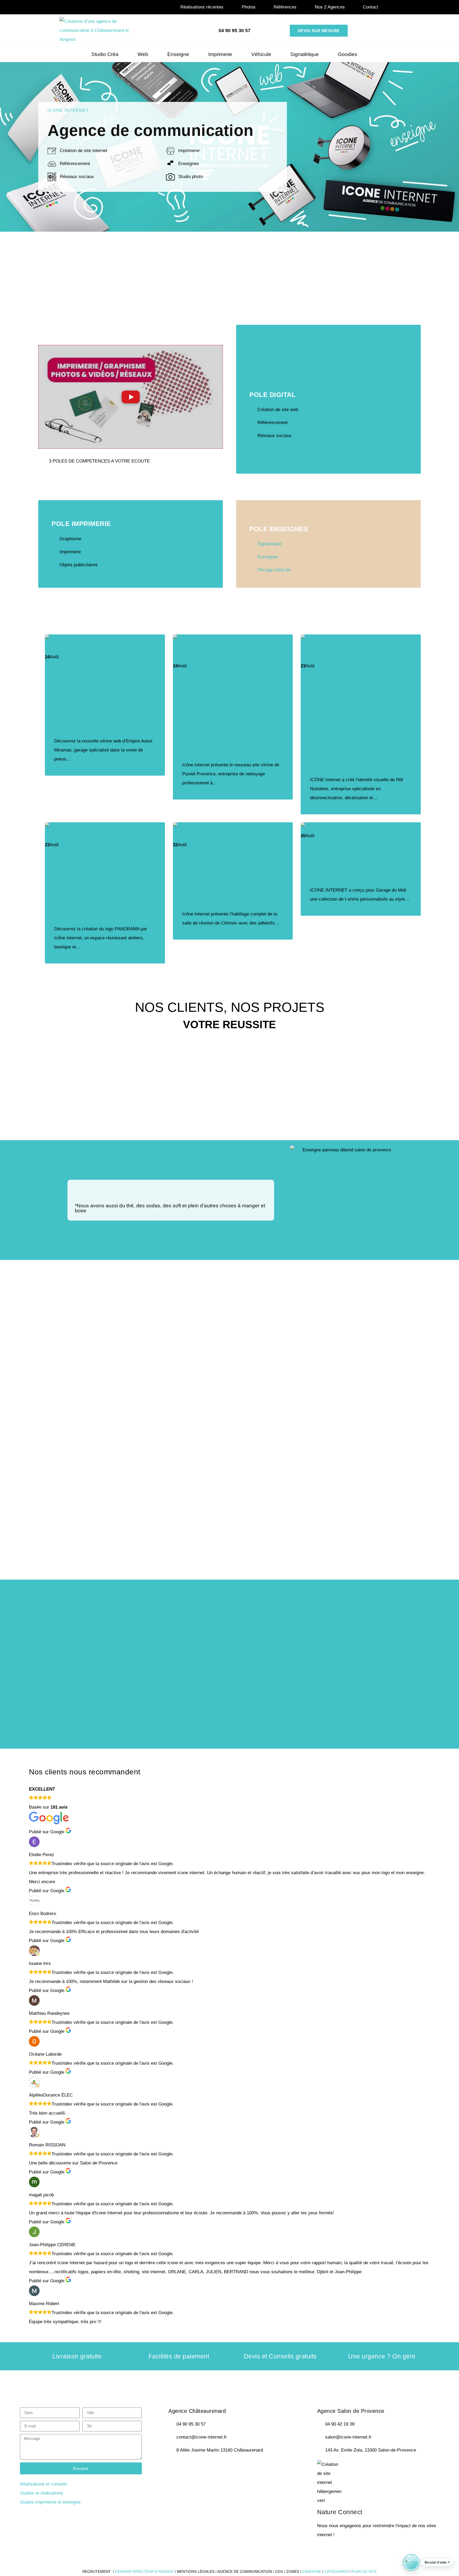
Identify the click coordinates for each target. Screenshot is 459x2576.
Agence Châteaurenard (197, 2411)
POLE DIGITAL (273, 395)
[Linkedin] (219, 2467)
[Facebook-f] (175, 2467)
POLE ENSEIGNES (279, 529)
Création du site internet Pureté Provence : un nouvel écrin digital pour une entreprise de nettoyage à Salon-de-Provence (232, 719)
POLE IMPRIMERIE (81, 524)
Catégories (336, 2571)
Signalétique (305, 54)
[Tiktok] (233, 2467)
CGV (279, 2571)
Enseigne (178, 54)
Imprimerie (220, 54)
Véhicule (261, 54)
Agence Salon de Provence (351, 2411)
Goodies (348, 54)
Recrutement (97, 2571)
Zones (293, 2571)
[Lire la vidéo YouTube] (131, 397)
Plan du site (364, 2571)
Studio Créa (105, 54)
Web (143, 54)
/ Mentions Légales (195, 2571)
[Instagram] (204, 2467)
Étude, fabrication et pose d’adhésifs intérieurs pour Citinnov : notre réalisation (228, 883)
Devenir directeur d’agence (145, 2571)
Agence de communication (245, 2571)
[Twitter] (190, 2467)
